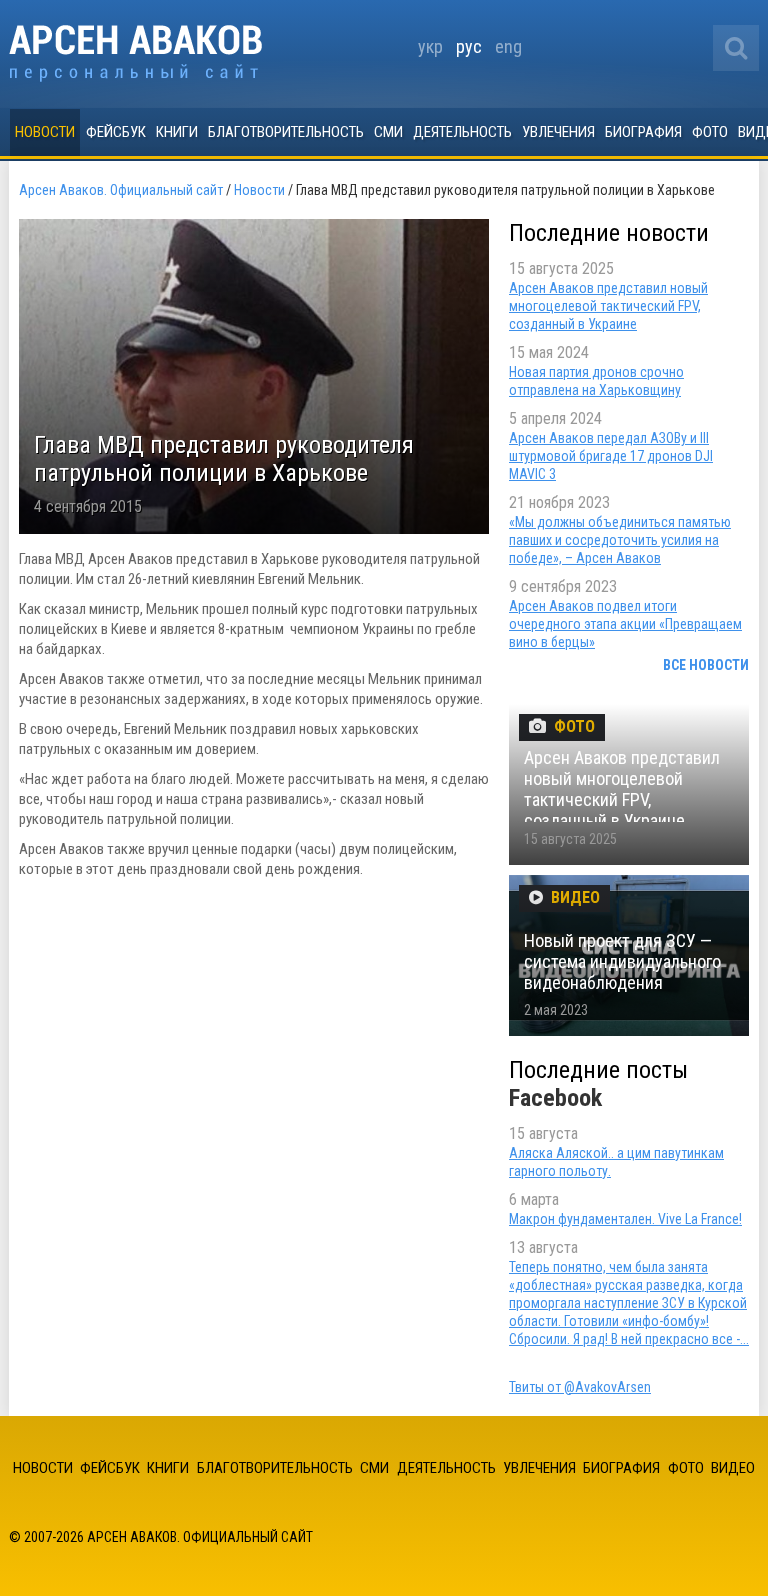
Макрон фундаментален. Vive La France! (625, 1219)
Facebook (555, 1098)
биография (643, 132)
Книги (177, 132)
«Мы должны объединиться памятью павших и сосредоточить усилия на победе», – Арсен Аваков (620, 540)
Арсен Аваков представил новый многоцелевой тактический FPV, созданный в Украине (608, 306)
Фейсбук (116, 132)
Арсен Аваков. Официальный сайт (135, 53)
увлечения (558, 132)
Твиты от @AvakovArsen (580, 1387)
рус (469, 46)
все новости (706, 665)
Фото (710, 132)
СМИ (388, 132)
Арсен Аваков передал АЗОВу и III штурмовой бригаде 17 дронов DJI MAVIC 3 (611, 456)
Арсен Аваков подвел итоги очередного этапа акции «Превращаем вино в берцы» (625, 624)
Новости (45, 132)
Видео (733, 1468)
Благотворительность (286, 132)
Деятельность (462, 132)
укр (430, 46)
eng (508, 46)
